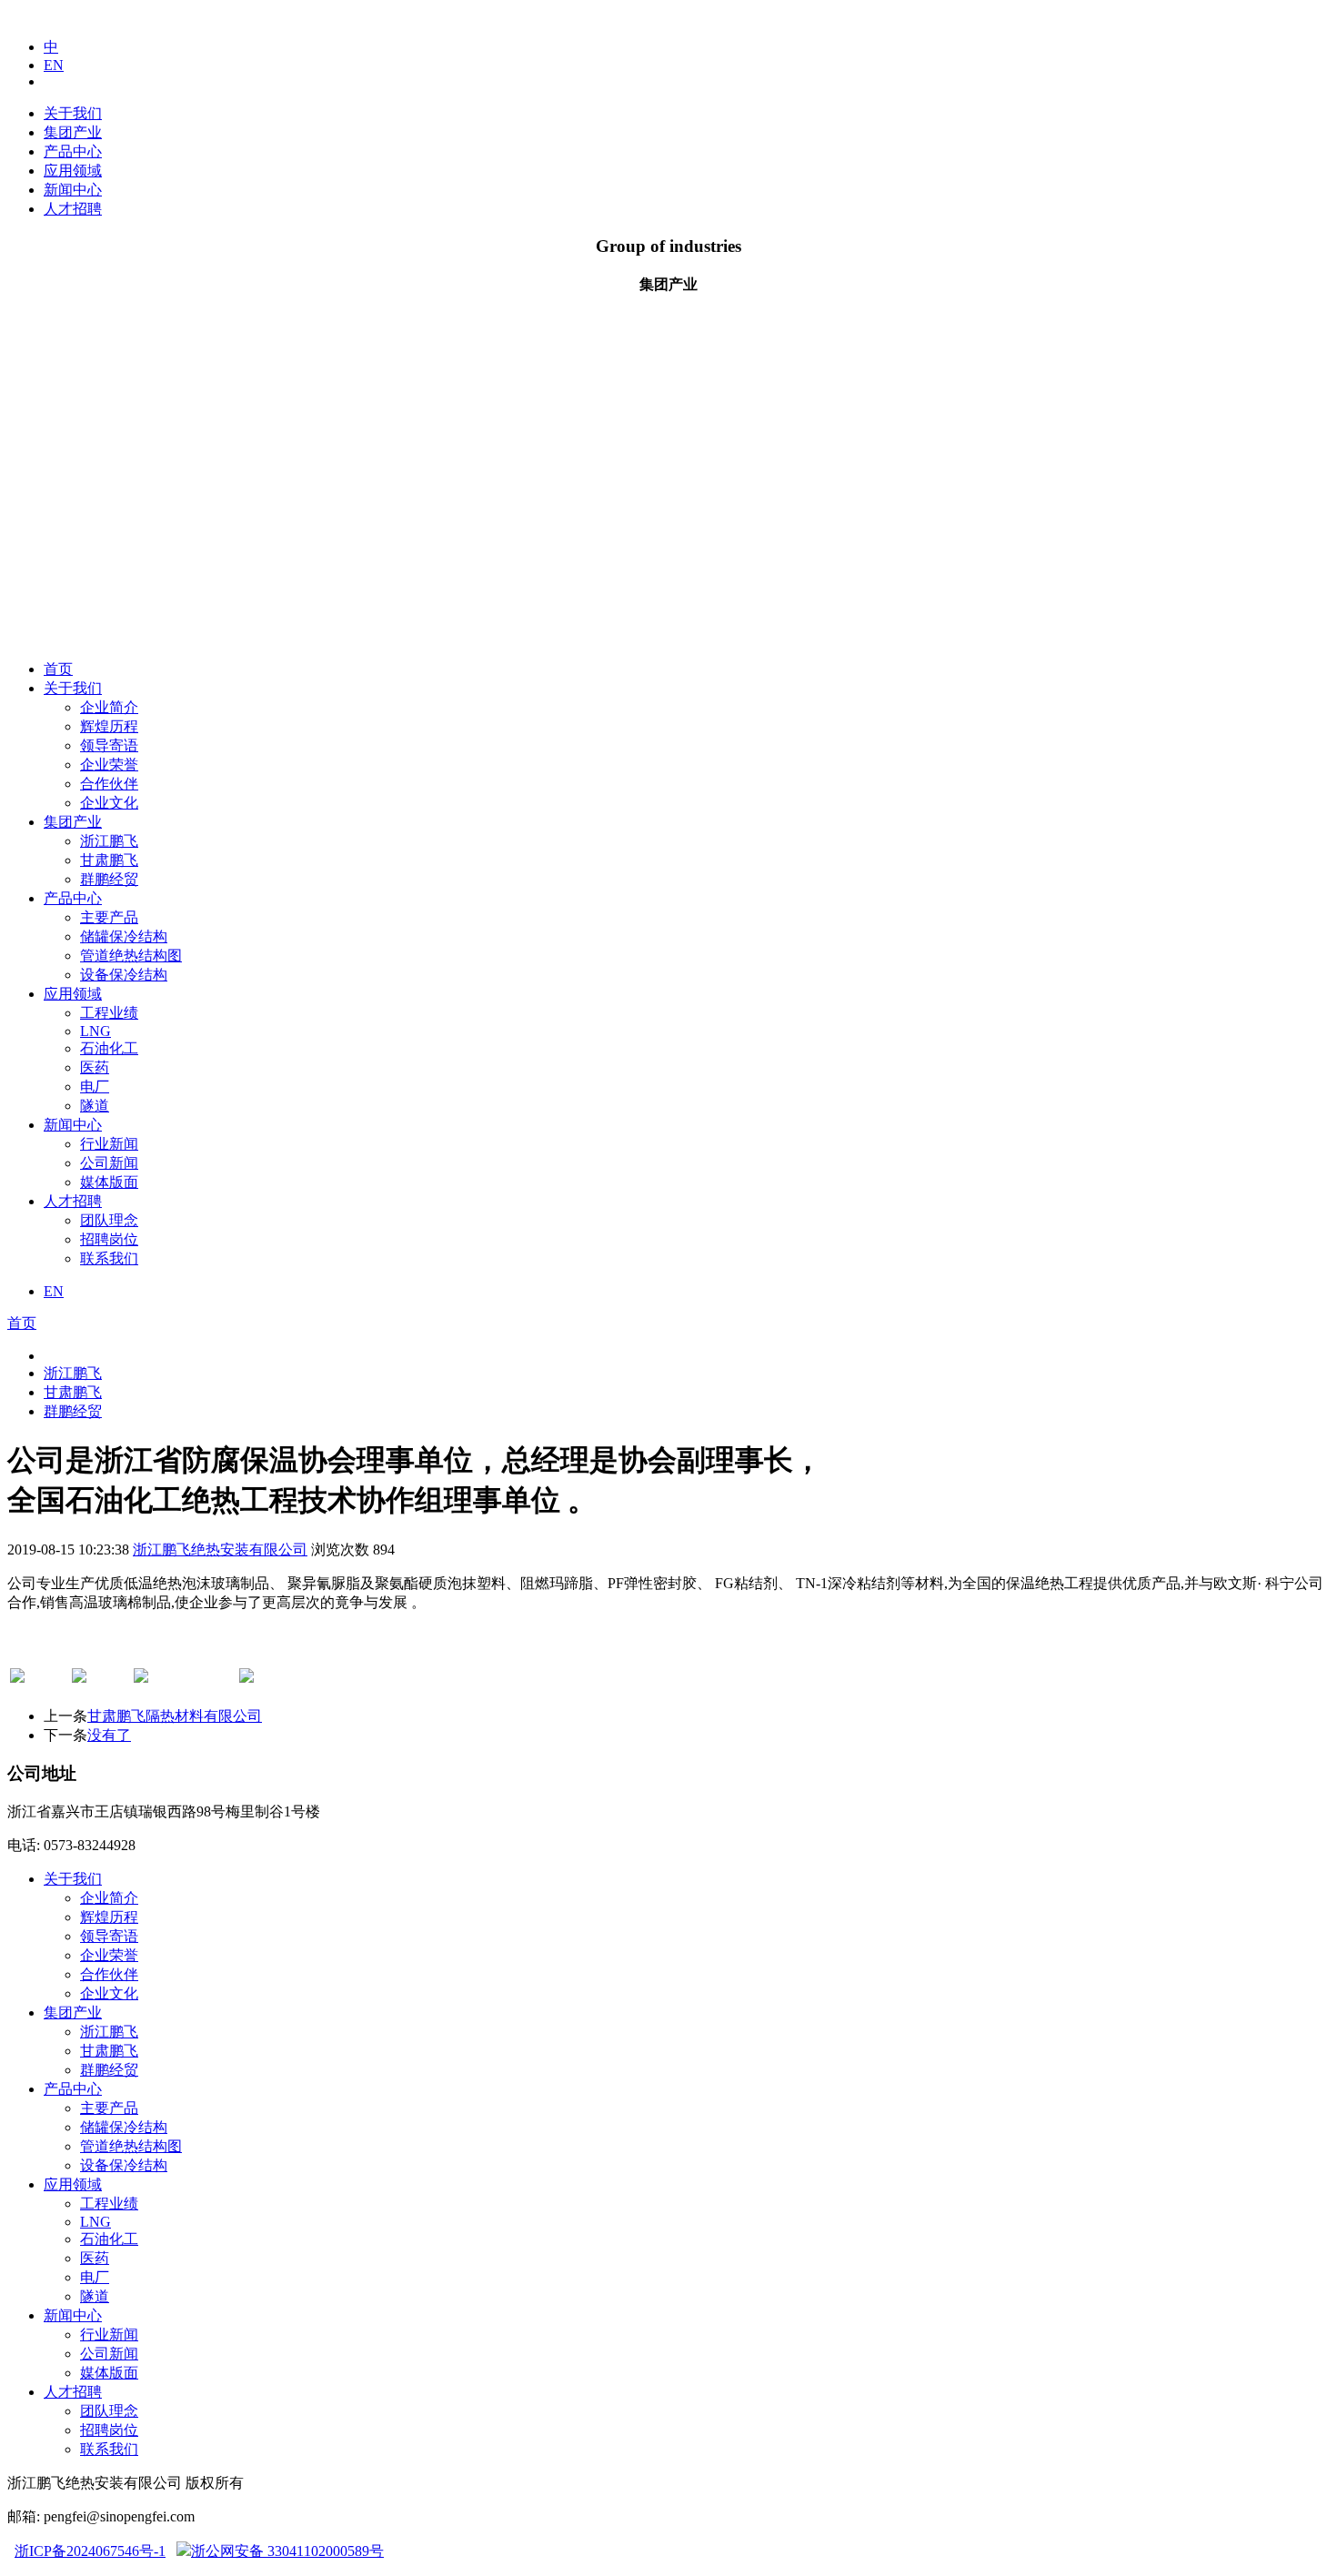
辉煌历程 (109, 726)
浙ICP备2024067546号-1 (90, 2551)
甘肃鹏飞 (109, 860)
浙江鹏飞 (109, 841)
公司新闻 (109, 1163)
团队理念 (109, 1220)
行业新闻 (109, 1144)
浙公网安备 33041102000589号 (287, 2551)
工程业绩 (109, 1013)
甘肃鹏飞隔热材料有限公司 (175, 1716)
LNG (95, 1031)
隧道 (95, 1106)
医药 (95, 1067)
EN (54, 65)
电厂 (95, 1087)
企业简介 (109, 707)
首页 (58, 669)
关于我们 (73, 113)
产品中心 (73, 151)
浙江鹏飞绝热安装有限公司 (220, 1550)
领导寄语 (109, 745)
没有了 (109, 1735)
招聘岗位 (109, 1239)
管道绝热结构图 (131, 956)
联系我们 (109, 1258)
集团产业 (73, 132)
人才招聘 (73, 209)
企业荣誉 (109, 765)
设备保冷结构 (124, 975)
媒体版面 (109, 1182)
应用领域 (73, 171)
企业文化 (109, 803)
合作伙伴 (109, 784)
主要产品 (109, 917)
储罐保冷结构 (124, 936)
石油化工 (109, 1048)
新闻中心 (73, 190)
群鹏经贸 (109, 879)
